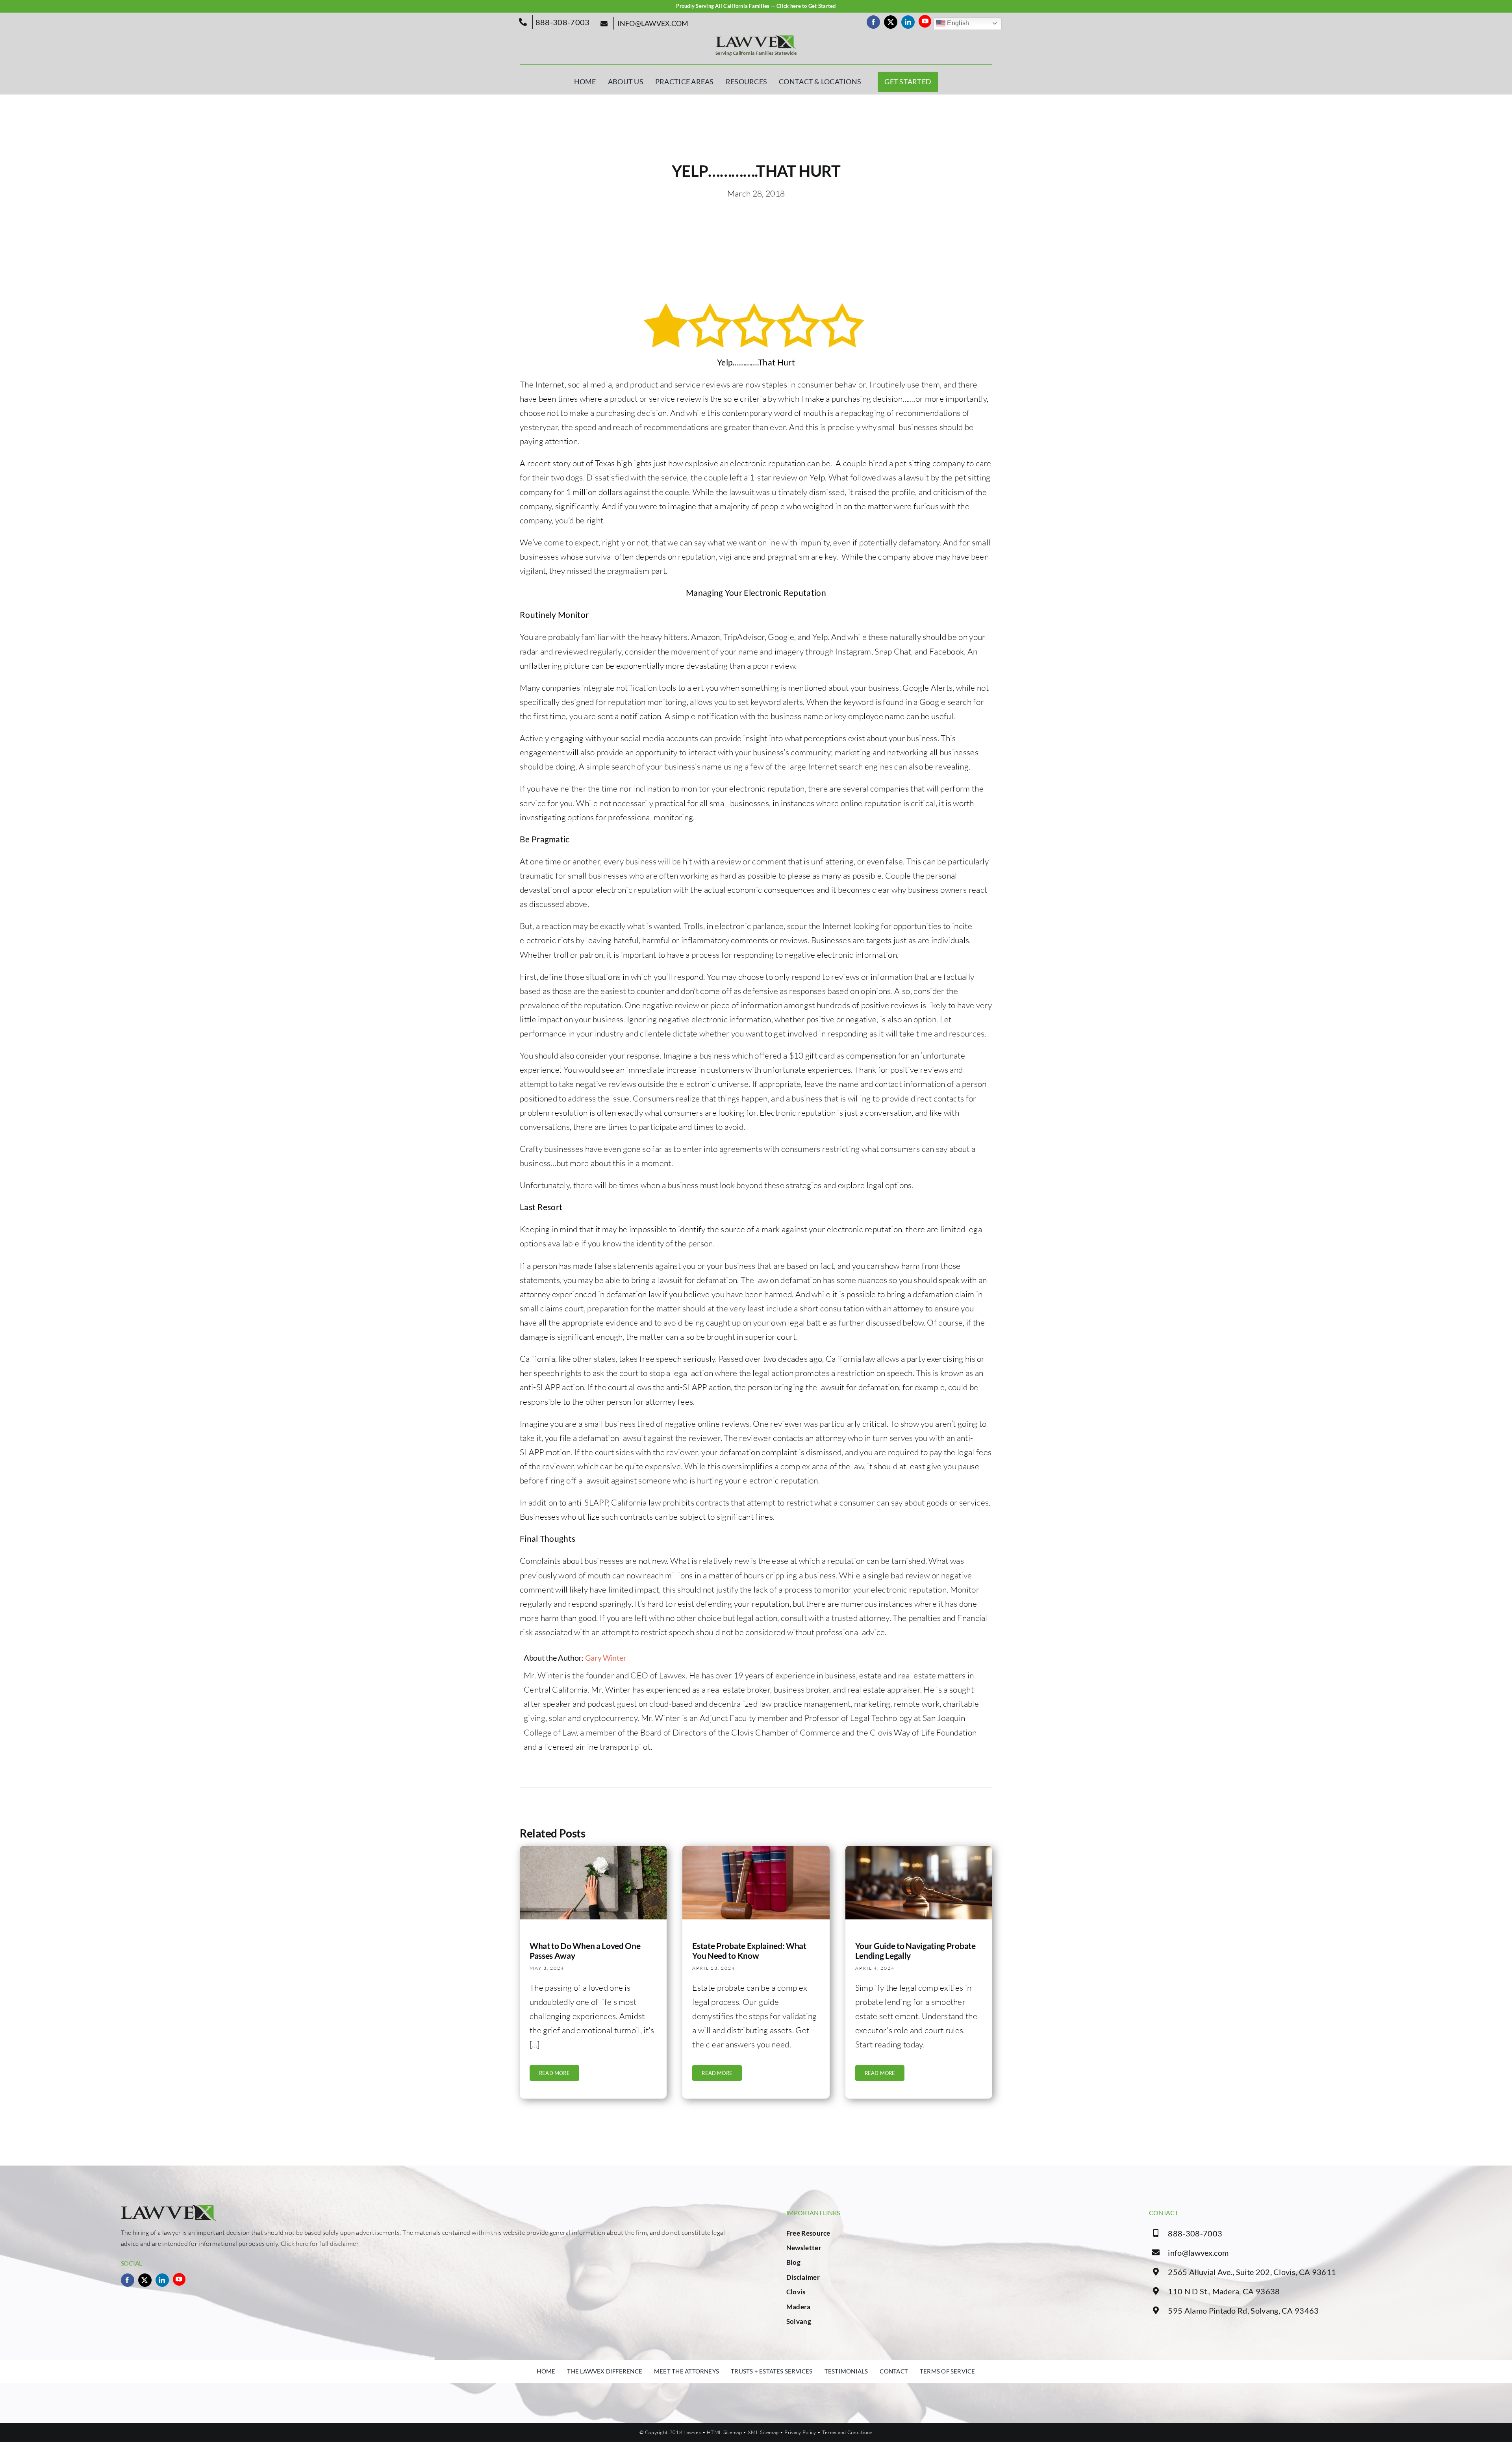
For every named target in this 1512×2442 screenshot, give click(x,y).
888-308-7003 (1195, 2233)
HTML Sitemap (724, 2432)
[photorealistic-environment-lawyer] (919, 1850)
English (957, 23)
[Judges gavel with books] (756, 1850)
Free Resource (808, 2233)
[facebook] (873, 22)
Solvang (799, 2321)
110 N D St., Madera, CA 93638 (1224, 2291)
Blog (793, 2262)
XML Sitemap (763, 2432)
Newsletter (804, 2248)
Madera (799, 2307)
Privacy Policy (800, 2432)
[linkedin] (908, 22)
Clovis (796, 2292)
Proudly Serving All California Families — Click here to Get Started (756, 6)
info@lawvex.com (1198, 2253)
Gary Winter (606, 1658)
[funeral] (593, 1850)
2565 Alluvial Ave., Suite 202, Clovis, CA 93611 (1252, 2272)
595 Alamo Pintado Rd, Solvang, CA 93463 (1243, 2310)
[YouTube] (925, 21)
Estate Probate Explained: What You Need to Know (749, 1951)
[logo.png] (756, 39)
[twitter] (891, 22)
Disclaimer (803, 2277)
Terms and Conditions (847, 2432)
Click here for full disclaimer (320, 2244)
